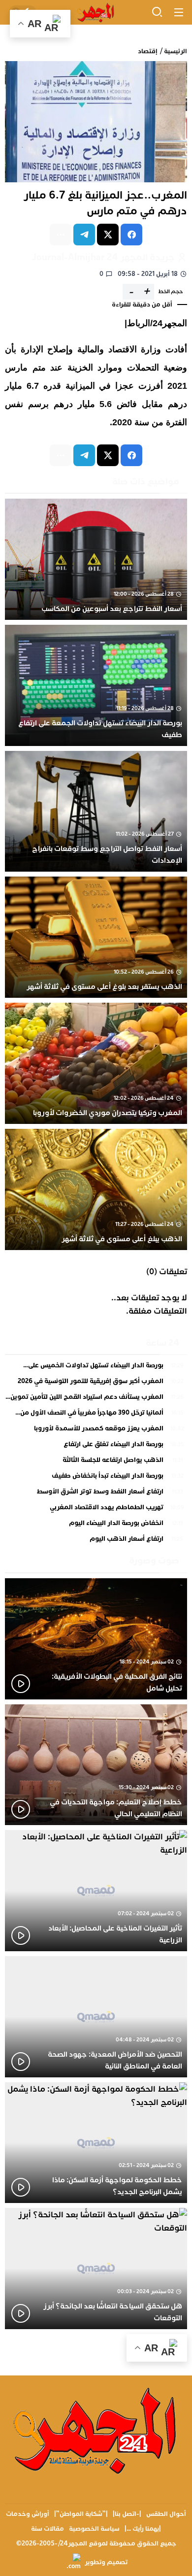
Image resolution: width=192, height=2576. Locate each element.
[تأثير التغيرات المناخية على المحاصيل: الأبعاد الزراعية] (96, 1891)
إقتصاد (148, 51)
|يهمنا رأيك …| (143, 2529)
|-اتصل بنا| (127, 2514)
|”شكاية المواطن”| (81, 2514)
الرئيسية (176, 51)
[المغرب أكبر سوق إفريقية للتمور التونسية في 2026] (96, 1384)
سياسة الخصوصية (94, 2529)
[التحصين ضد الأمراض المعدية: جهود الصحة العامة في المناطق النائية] (96, 2017)
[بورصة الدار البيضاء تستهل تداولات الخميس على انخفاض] (96, 1368)
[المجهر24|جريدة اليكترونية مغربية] (96, 13)
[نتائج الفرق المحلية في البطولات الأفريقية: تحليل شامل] (96, 1639)
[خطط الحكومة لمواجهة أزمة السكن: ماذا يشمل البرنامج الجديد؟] (96, 2143)
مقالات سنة (48, 2529)
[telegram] (84, 235)
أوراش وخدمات (28, 2514)
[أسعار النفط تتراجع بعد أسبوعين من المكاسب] (96, 559)
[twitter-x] (108, 235)
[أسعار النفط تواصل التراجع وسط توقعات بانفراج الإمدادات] (96, 812)
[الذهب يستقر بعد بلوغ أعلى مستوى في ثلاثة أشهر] (96, 937)
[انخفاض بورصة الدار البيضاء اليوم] (96, 1525)
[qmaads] (96, 2430)
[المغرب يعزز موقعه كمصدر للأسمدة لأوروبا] (96, 1431)
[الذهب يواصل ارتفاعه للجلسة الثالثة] (96, 1462)
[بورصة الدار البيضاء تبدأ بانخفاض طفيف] (96, 1478)
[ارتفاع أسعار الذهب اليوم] (96, 1539)
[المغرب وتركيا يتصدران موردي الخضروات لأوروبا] (96, 1063)
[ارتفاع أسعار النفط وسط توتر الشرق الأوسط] (96, 1494)
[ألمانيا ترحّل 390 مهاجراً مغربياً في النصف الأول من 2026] (96, 1415)
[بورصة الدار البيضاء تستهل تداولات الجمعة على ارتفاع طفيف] (96, 685)
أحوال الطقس (166, 2514)
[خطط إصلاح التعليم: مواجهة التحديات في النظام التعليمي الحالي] (96, 1765)
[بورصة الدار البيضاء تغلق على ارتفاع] (96, 1447)
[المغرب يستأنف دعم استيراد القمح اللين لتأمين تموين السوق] (96, 1399)
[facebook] (131, 235)
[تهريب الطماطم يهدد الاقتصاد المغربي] (96, 1510)
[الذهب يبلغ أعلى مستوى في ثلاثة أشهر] (96, 1189)
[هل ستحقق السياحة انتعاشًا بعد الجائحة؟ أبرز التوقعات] (96, 2269)
